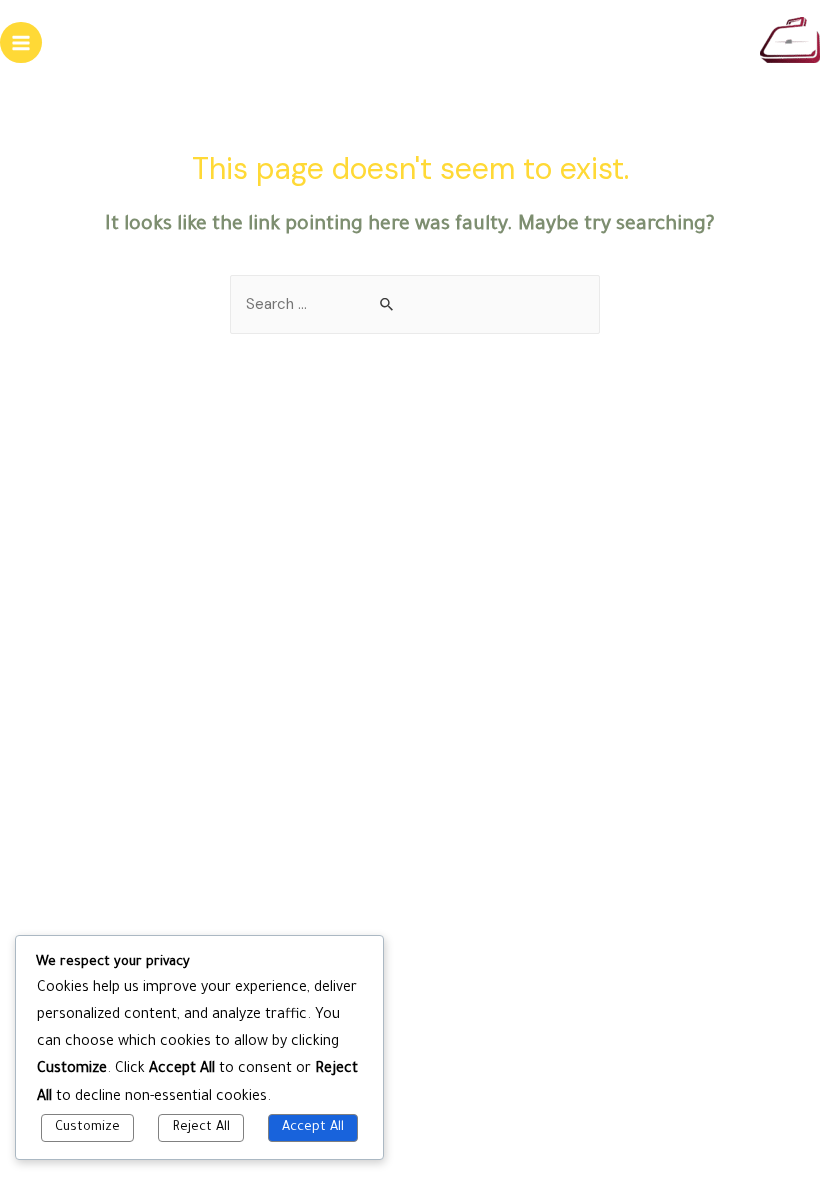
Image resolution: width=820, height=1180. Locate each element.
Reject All (201, 1128)
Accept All (313, 1128)
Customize (87, 1128)
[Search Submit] (387, 305)
